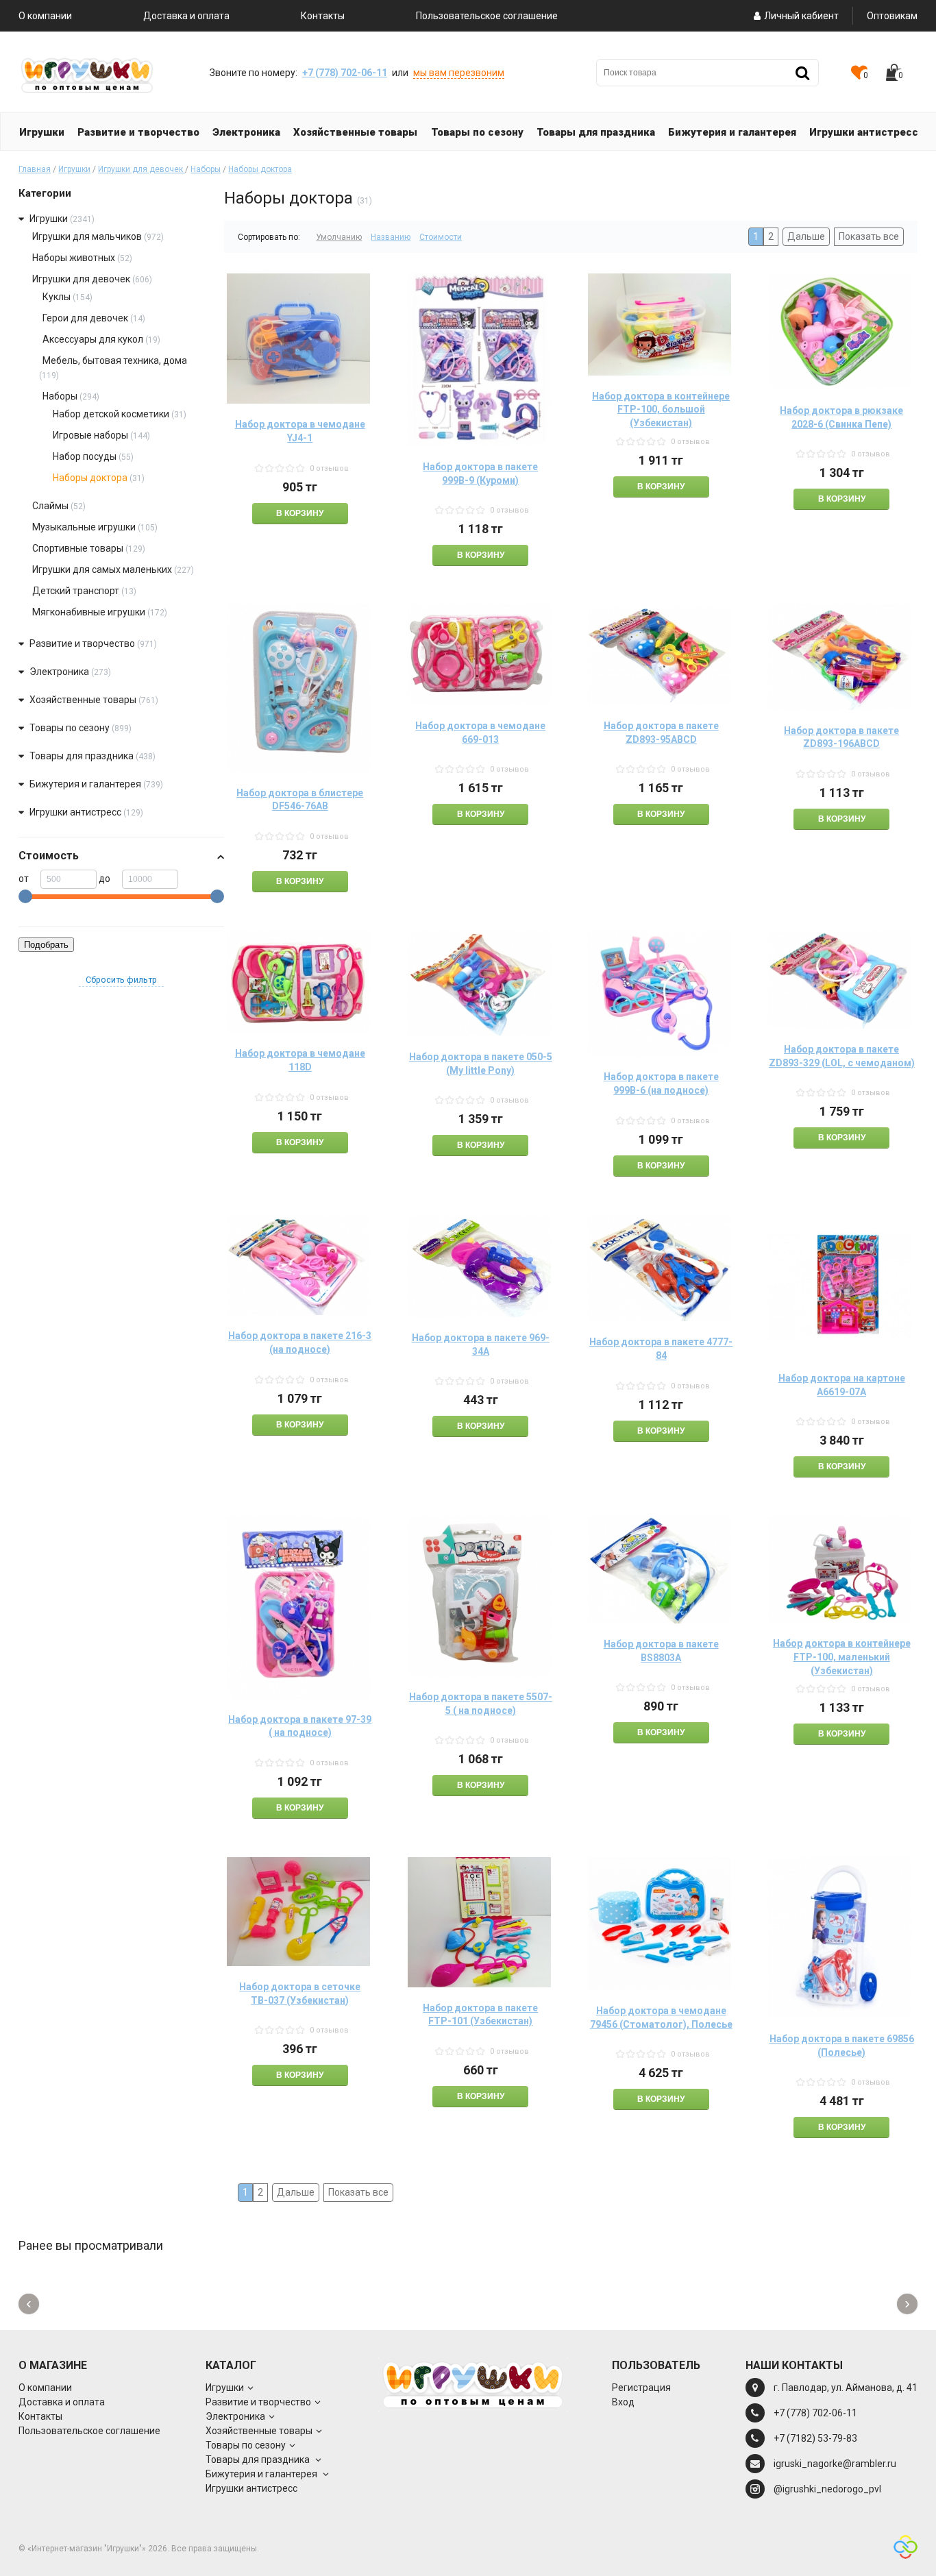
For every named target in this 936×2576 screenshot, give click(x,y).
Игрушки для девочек (141, 169)
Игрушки (74, 169)
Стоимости (441, 237)
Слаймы (50, 506)
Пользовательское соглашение (487, 16)
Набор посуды (85, 456)
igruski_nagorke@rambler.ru (835, 2464)
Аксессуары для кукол (93, 339)
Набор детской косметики (111, 414)
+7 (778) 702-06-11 (345, 73)
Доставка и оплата (186, 16)
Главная (35, 169)
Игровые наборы (90, 435)
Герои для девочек (85, 318)
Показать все (869, 236)
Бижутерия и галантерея (86, 784)
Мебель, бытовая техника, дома (115, 360)
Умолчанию (339, 237)
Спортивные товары (78, 548)
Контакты (323, 16)
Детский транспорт (76, 591)
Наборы (206, 169)
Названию (391, 237)
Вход (623, 2402)
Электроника (59, 672)
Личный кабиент (801, 16)
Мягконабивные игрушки (89, 612)
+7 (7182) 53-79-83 (815, 2438)
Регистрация (641, 2388)
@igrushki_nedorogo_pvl (827, 2489)
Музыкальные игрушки (84, 527)
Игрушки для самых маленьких (102, 569)
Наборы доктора (260, 169)
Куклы (57, 297)
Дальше (806, 236)
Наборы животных (74, 258)
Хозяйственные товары (83, 700)
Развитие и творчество (82, 643)
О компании (45, 16)
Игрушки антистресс (75, 812)
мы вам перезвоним (459, 73)
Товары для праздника (83, 756)
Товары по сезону (70, 728)
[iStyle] (906, 2549)
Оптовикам (892, 16)
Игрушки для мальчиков (87, 236)
